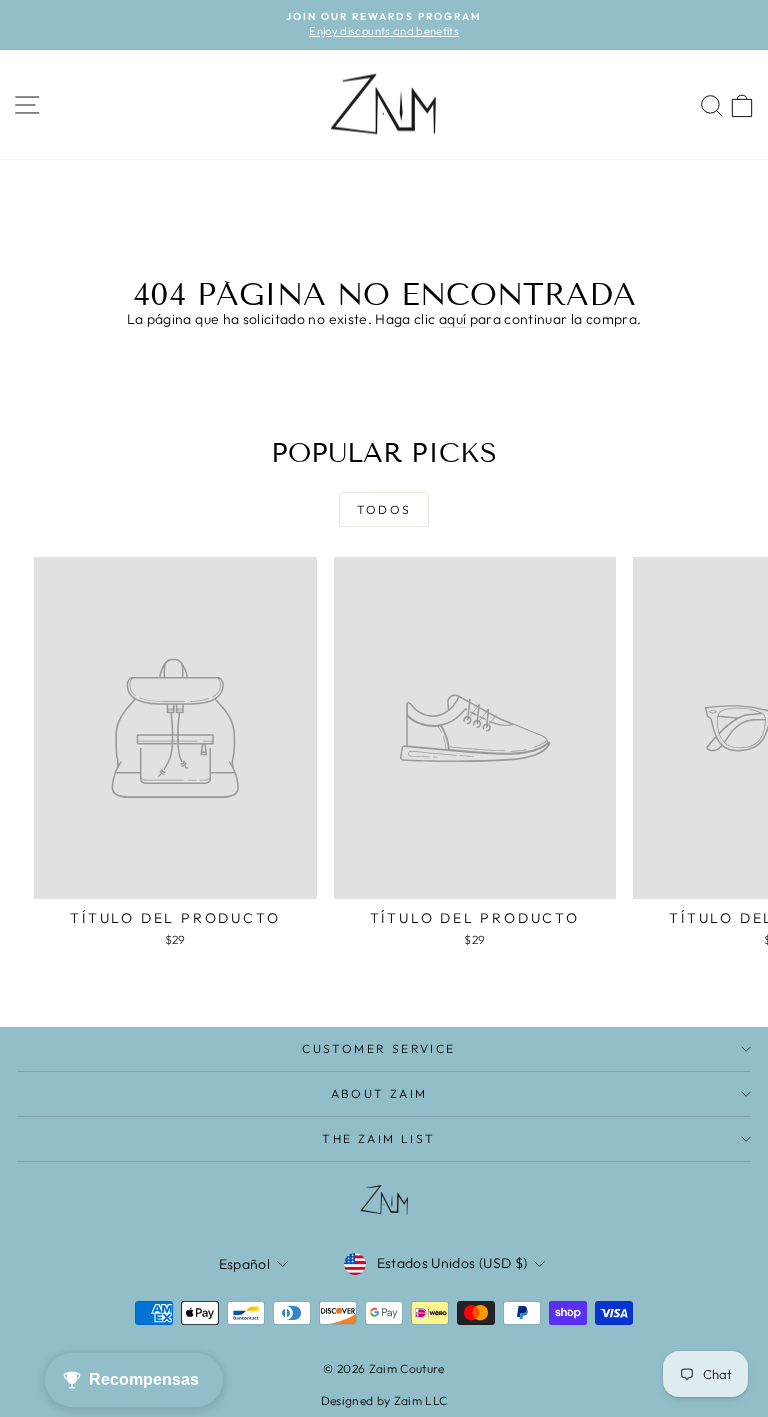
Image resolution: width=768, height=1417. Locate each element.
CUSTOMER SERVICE (378, 1048)
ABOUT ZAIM (379, 1093)
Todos (384, 509)
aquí (452, 319)
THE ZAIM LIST (378, 1138)
